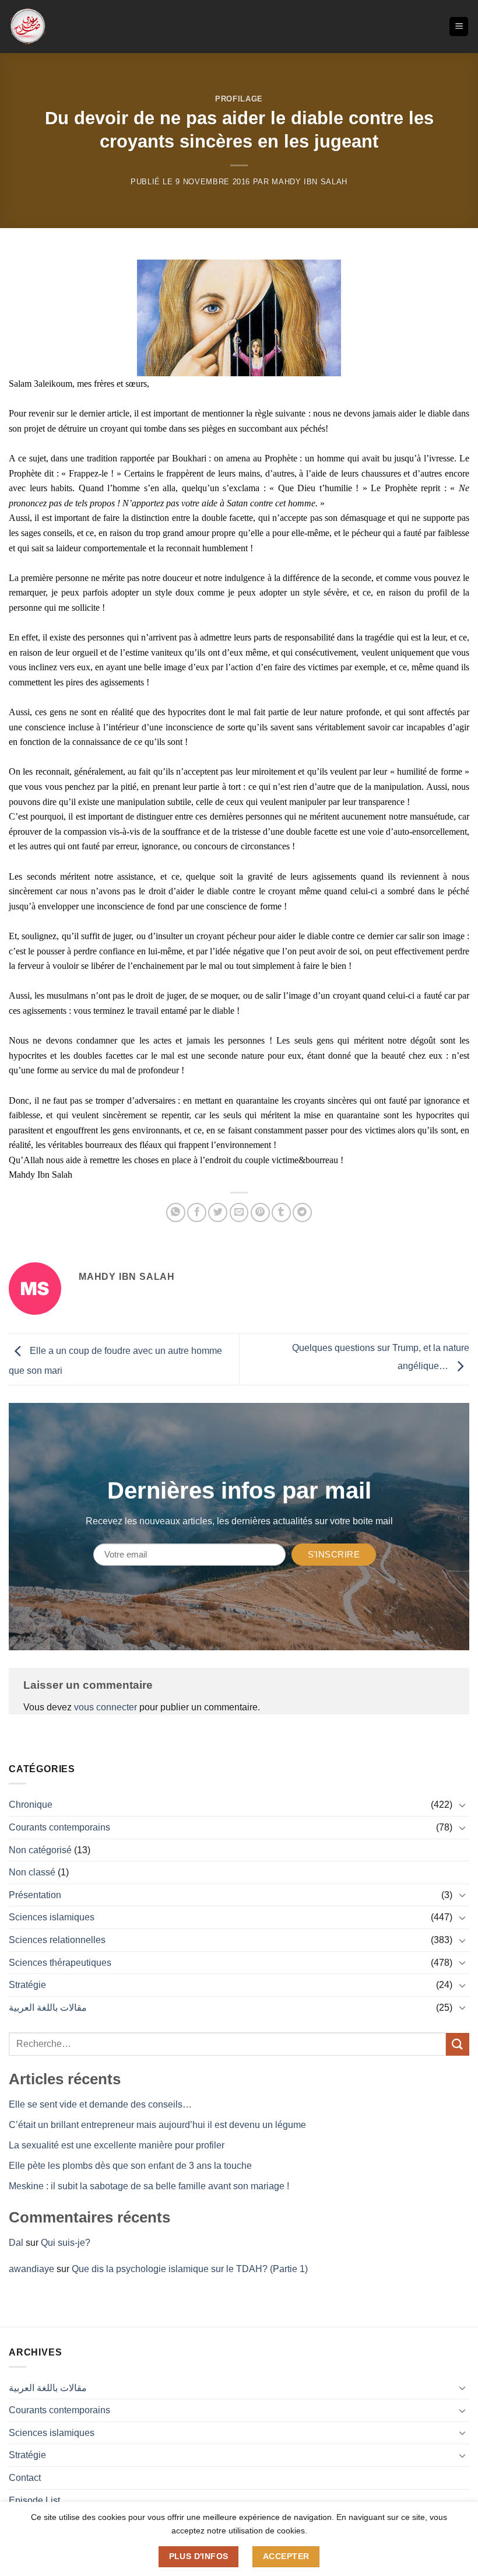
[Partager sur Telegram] (302, 1212)
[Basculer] (462, 1805)
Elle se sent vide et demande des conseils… (100, 2104)
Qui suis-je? (66, 2243)
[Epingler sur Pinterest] (260, 1212)
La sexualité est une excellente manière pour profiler (117, 2145)
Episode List (34, 2500)
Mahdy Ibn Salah (310, 182)
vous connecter (106, 1707)
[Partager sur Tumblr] (281, 1212)
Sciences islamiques (52, 1917)
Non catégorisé (40, 1850)
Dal (16, 2243)
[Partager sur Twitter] (218, 1212)
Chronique (31, 1805)
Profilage (239, 99)
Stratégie (27, 1985)
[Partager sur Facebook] (197, 1212)
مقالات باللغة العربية (48, 2008)
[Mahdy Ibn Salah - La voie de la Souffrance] (28, 27)
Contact (25, 2478)
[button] (459, 27)
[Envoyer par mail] (239, 1212)
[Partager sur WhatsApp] (176, 1212)
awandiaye (31, 2269)
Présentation (35, 1895)
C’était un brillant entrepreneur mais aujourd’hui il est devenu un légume (157, 2125)
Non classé (32, 1872)
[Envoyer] (458, 2044)
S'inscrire (334, 1554)
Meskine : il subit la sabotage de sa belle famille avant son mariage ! (149, 2186)
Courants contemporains (59, 1827)
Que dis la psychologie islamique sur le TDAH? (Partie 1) (190, 2269)
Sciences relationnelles (57, 1940)
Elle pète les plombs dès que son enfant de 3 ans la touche (130, 2166)
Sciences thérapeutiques (60, 1963)
